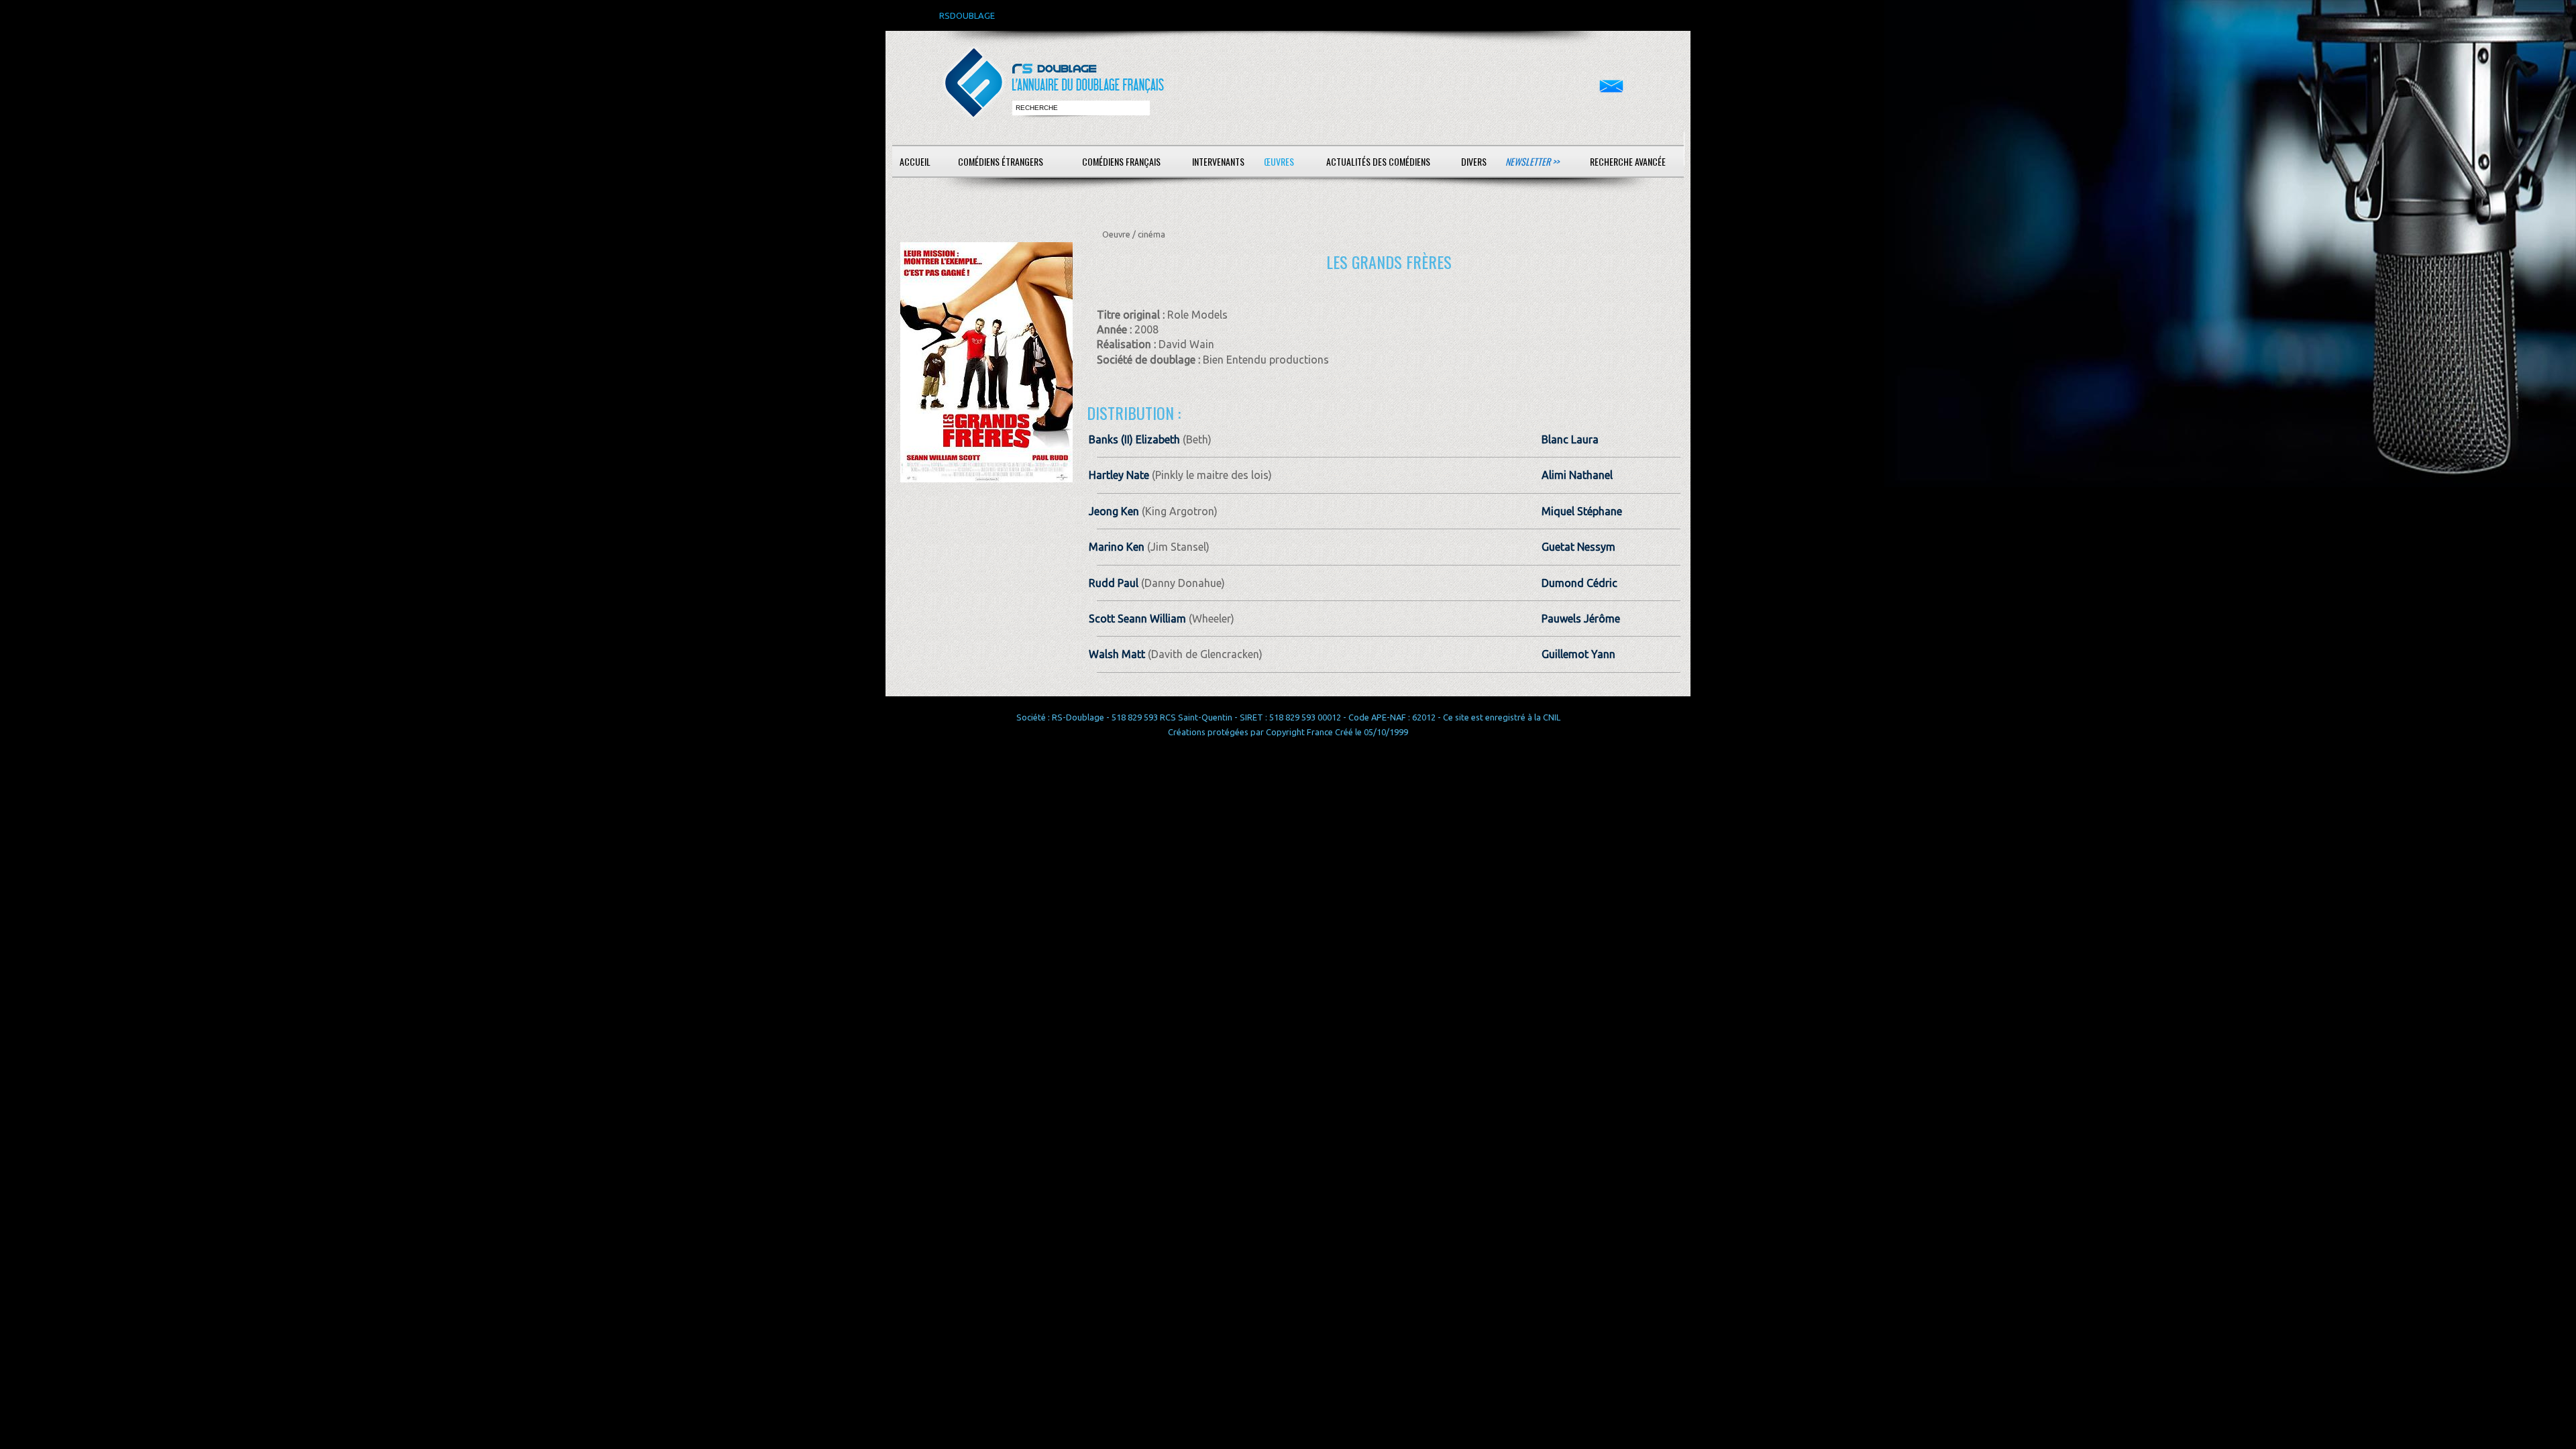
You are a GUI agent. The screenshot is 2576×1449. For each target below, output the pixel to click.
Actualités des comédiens (1378, 161)
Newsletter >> (1532, 161)
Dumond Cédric (1579, 583)
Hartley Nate (1119, 475)
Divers (1474, 161)
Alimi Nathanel (1577, 475)
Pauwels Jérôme (1581, 619)
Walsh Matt (1117, 654)
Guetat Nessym (1578, 547)
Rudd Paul (1114, 583)
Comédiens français (1121, 161)
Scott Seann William (1137, 619)
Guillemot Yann (1578, 654)
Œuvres (1279, 161)
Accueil (915, 161)
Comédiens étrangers (1001, 161)
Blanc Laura (1570, 439)
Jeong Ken (1114, 511)
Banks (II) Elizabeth (1134, 439)
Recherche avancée (1628, 161)
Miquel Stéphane (1582, 511)
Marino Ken (1117, 547)
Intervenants (1218, 161)
